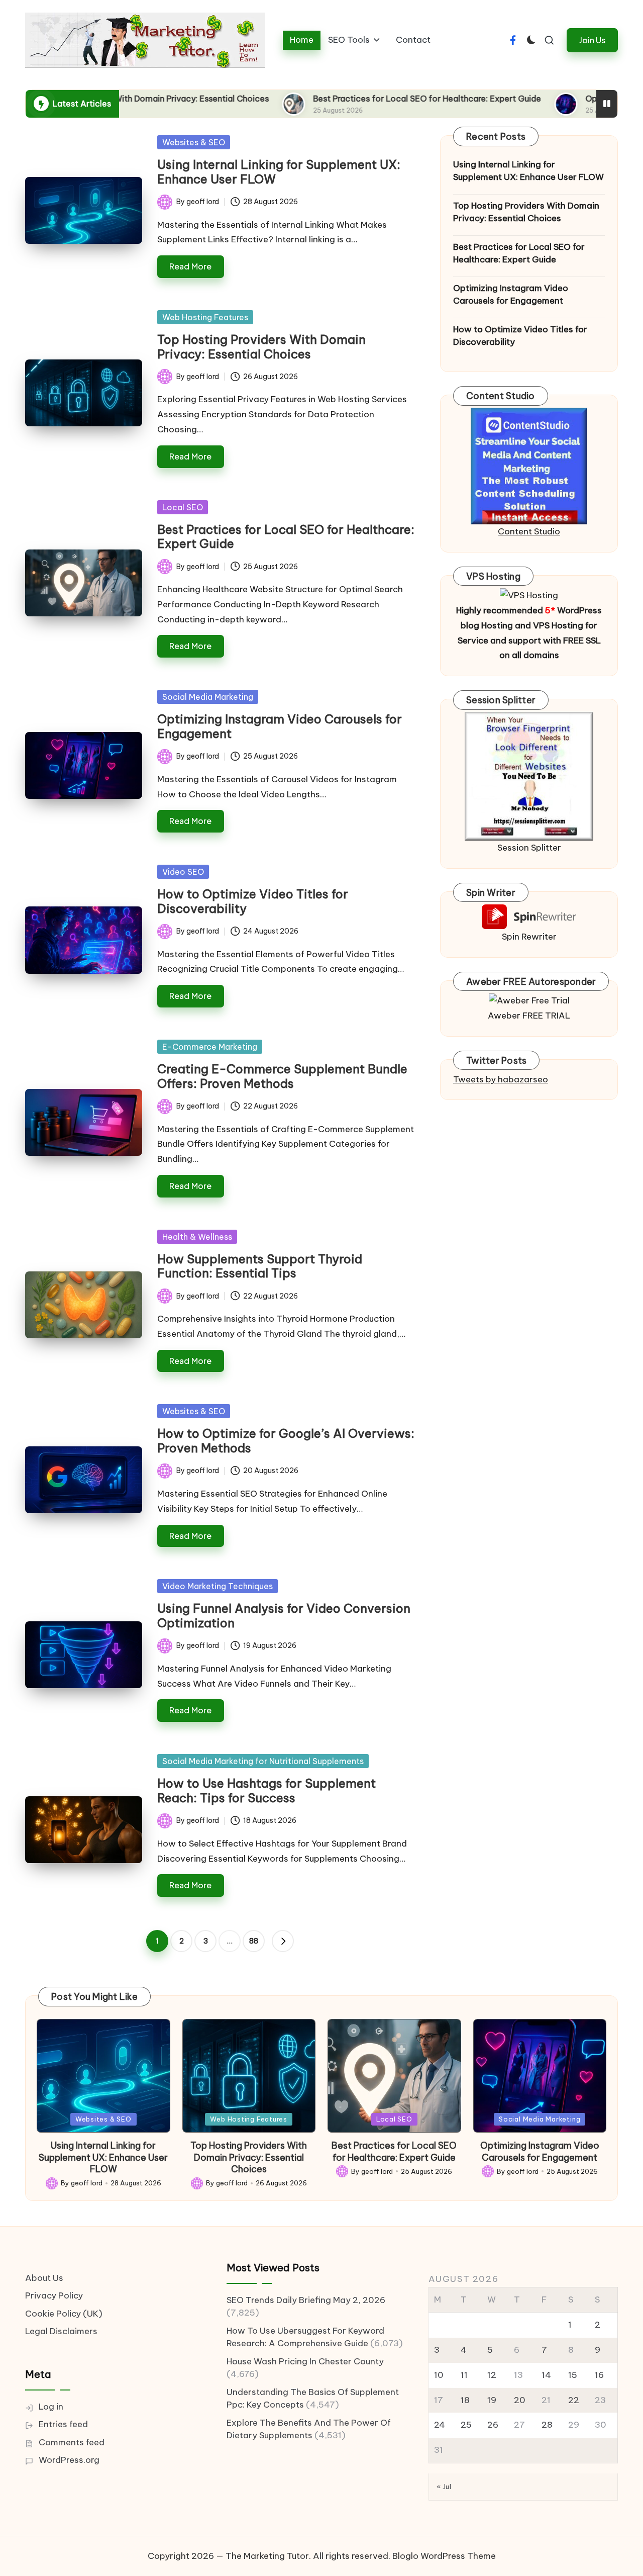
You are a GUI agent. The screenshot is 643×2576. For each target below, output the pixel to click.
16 (599, 2375)
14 (546, 2375)
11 (464, 2375)
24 (440, 2425)
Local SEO (183, 507)
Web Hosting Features (205, 317)
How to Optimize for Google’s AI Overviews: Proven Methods (286, 1441)
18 (465, 2400)
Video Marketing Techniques (218, 1586)
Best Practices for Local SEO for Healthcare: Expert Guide (327, 99)
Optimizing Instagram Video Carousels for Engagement (280, 726)
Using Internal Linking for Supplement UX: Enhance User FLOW (279, 172)
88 (254, 1941)
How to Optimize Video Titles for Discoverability (253, 901)
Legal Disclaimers (61, 2331)
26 (493, 2425)
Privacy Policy (54, 2295)
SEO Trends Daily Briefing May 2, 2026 (306, 2300)
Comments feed (72, 2442)
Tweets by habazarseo (501, 1079)
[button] (592, 40)
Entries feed (63, 2424)
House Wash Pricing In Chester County (305, 2361)
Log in (51, 2407)
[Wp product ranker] (529, 776)
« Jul (444, 2487)
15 (573, 2375)
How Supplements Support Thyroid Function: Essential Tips (260, 1266)
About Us (44, 2278)
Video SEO (183, 872)
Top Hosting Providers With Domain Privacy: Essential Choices (261, 347)
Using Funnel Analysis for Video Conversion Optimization (284, 1616)
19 (492, 2400)
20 (520, 2400)
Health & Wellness (197, 1237)
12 (492, 2375)
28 (547, 2425)
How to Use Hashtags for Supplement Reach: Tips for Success (266, 1790)
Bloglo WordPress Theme (444, 2556)
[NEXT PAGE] (283, 1941)
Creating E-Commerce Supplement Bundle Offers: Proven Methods (282, 1076)
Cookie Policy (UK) (64, 2314)
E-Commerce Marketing (210, 1047)
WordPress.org (69, 2460)
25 (466, 2425)
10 (439, 2375)
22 (574, 2400)
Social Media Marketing (208, 697)
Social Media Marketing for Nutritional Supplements (263, 1761)
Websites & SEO (194, 142)
